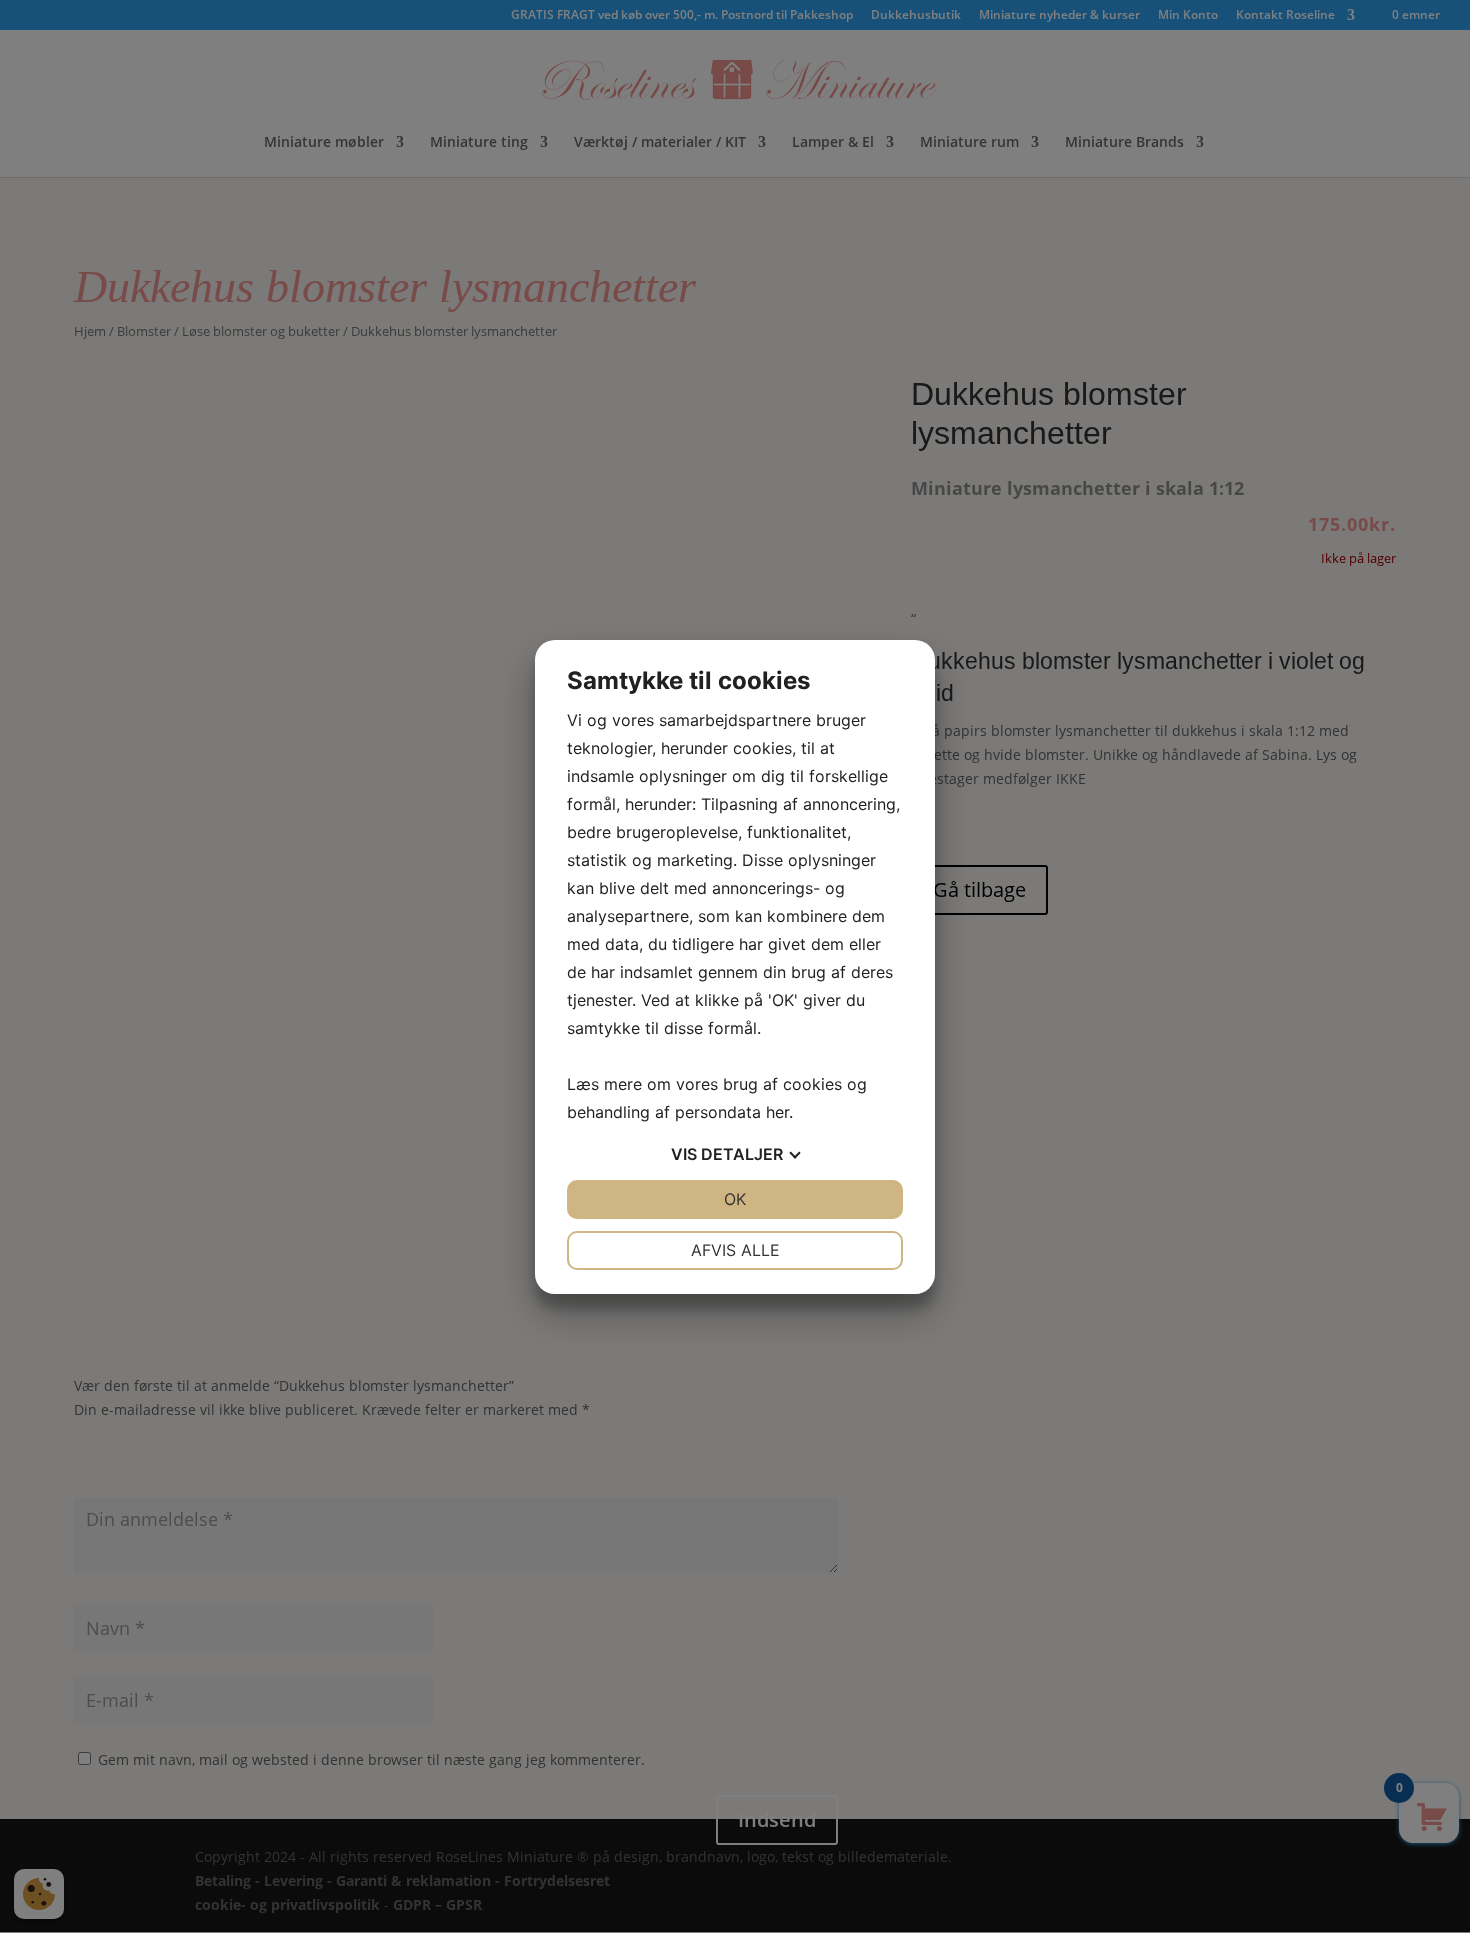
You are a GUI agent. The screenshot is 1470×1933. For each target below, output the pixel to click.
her (777, 1112)
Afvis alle (735, 1250)
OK (735, 1199)
